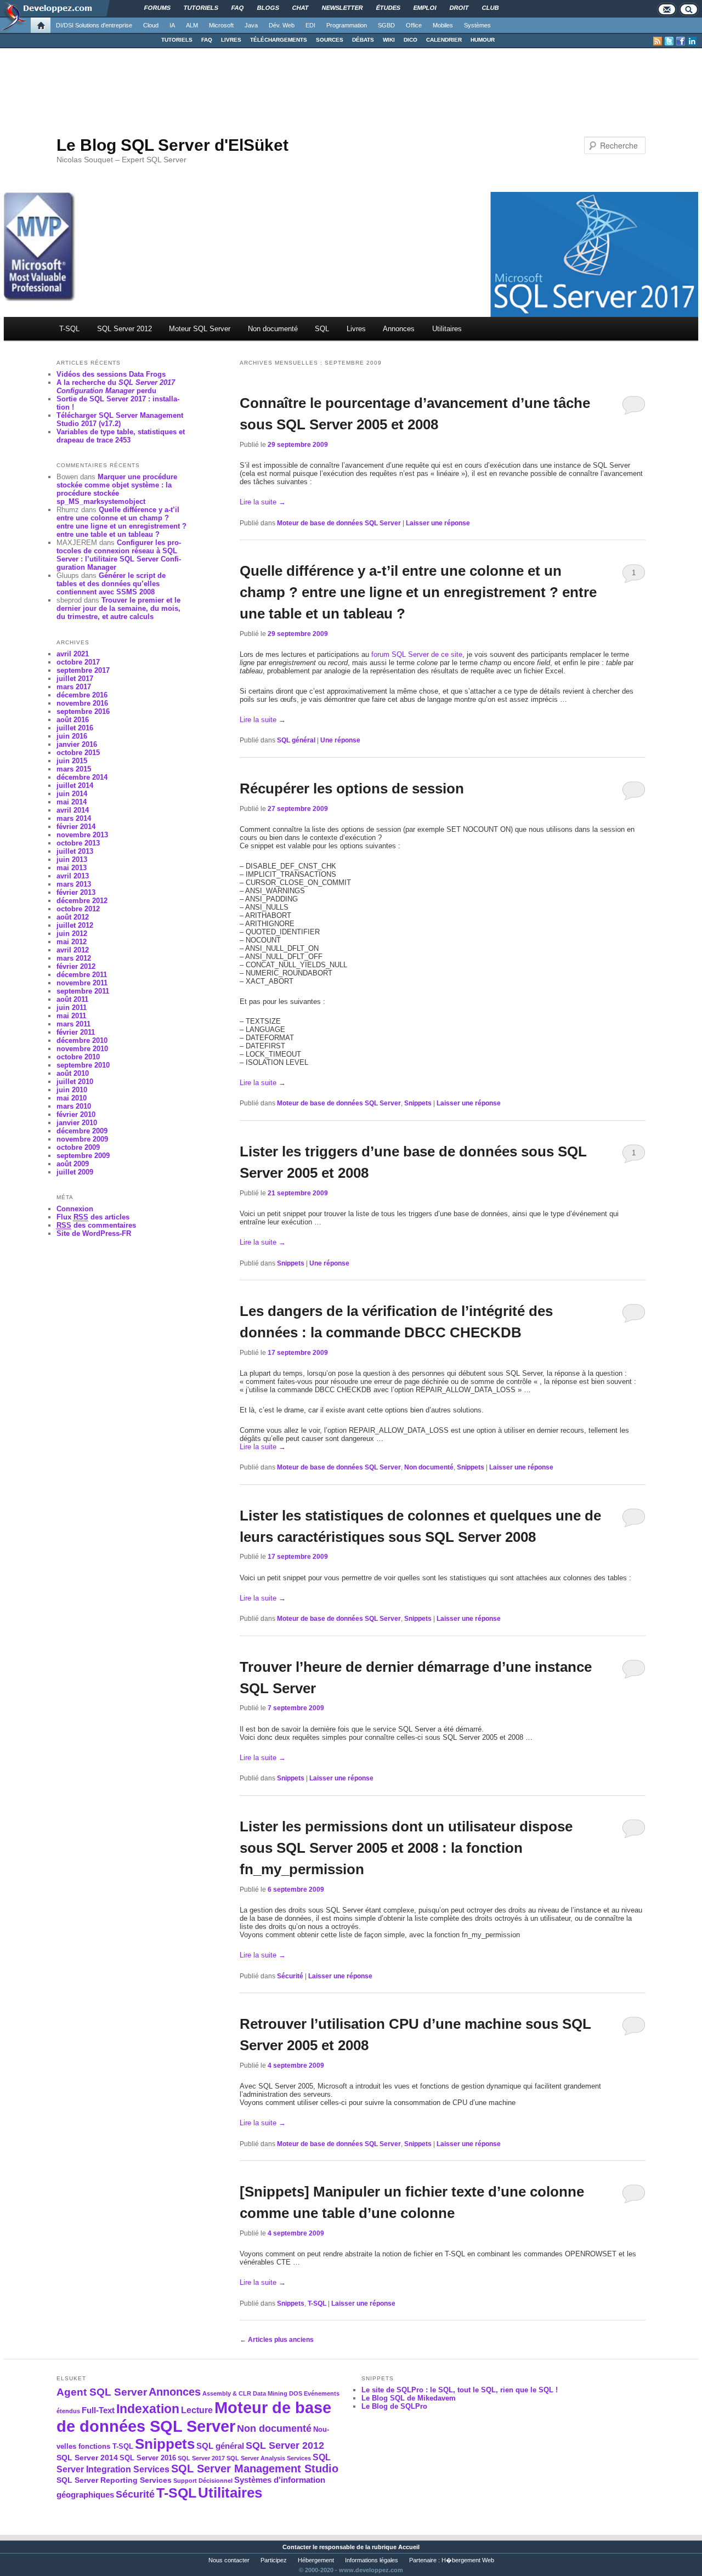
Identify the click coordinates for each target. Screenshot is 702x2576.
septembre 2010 (83, 1065)
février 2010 (76, 1114)
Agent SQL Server (102, 2392)
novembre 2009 (82, 1139)
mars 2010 (74, 1106)
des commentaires (96, 1225)
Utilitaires (447, 329)
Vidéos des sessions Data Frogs (111, 374)
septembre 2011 (83, 991)
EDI (310, 25)
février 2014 (76, 827)
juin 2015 (72, 761)
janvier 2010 (77, 1123)
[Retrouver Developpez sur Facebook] (681, 41)
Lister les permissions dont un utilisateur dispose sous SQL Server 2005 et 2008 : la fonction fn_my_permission (406, 1848)
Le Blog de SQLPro (394, 2406)
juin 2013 (72, 859)
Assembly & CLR (227, 2393)
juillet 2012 (75, 925)
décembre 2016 (82, 695)
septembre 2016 (83, 711)
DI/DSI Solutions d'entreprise (94, 25)
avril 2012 (73, 950)
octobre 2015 (78, 753)
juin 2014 (72, 794)
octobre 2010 (78, 1057)
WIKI (389, 40)
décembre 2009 (82, 1131)
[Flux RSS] (658, 41)
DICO (411, 40)
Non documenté (273, 329)
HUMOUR (483, 40)
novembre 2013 (82, 835)
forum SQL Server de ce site (417, 654)
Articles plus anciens (277, 2340)
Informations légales (372, 2560)
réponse (340, 740)
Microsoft (221, 25)
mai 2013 (72, 868)
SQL (322, 329)
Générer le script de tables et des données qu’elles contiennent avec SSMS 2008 (111, 584)
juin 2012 (72, 934)
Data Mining (270, 2393)
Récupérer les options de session (352, 788)
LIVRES (231, 40)
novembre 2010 (82, 1049)
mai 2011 (71, 1016)
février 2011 (76, 1032)
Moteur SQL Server (200, 329)
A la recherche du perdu (116, 387)
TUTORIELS (177, 40)
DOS (296, 2393)
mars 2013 (74, 884)
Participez (274, 2560)
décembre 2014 (82, 777)
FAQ (207, 40)
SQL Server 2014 (87, 2458)
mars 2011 (73, 1024)
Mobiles (443, 25)
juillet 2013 (75, 851)
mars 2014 (74, 818)
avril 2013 (73, 876)
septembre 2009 (83, 1156)
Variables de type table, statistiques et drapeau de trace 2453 (121, 436)
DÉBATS (363, 40)
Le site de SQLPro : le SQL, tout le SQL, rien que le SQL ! (460, 2390)
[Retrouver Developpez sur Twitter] (669, 41)
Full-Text (98, 2410)
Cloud (151, 25)
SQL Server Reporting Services (114, 2480)
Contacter (297, 2547)
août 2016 (73, 720)
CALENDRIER (444, 40)
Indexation (148, 2409)
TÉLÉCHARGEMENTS (279, 40)
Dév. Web (282, 25)
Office (414, 25)
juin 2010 (72, 1090)
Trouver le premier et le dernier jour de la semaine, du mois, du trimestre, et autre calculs (118, 608)
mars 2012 (74, 958)
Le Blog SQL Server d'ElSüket (172, 145)
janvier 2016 (77, 744)
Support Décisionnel (203, 2481)
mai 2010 (72, 1098)
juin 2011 (72, 1008)
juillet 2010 (75, 1082)
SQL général (296, 740)
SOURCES (330, 40)
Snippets (418, 1103)
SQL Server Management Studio (255, 2469)
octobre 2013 (78, 843)
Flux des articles (93, 1217)
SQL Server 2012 (124, 329)
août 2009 (73, 1164)
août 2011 (72, 999)
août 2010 (73, 1073)
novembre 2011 (82, 983)
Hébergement (316, 2560)
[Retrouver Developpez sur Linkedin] (692, 41)
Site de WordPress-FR (94, 1233)
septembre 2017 (83, 670)
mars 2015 (74, 769)
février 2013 (76, 892)
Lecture (197, 2410)
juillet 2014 (75, 785)
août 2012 (73, 917)
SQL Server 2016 (148, 2458)
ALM (192, 25)
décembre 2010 (82, 1040)
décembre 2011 (82, 975)
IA (172, 25)
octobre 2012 (78, 909)
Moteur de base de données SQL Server (339, 523)
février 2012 (76, 966)
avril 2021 (73, 654)
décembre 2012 (82, 901)
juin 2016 (72, 736)
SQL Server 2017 (201, 2458)
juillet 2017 (75, 679)
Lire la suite (263, 502)
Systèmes (477, 25)
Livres (356, 329)
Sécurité (290, 1976)
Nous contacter (229, 2560)
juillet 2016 (75, 728)
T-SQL (69, 329)
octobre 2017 (78, 662)
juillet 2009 (75, 1172)
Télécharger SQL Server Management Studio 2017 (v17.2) (120, 419)
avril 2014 (73, 810)
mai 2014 (72, 802)
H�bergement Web (468, 2560)
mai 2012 (72, 942)
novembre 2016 (82, 703)
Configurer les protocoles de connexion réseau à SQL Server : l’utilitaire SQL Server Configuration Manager (119, 555)
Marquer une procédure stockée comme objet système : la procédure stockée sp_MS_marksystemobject (117, 489)
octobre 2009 (78, 1147)
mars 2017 (74, 687)
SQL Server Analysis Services (269, 2458)
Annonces (399, 329)
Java (251, 25)
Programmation (347, 25)
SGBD (386, 25)
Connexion (75, 1209)
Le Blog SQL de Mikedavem (409, 2398)
